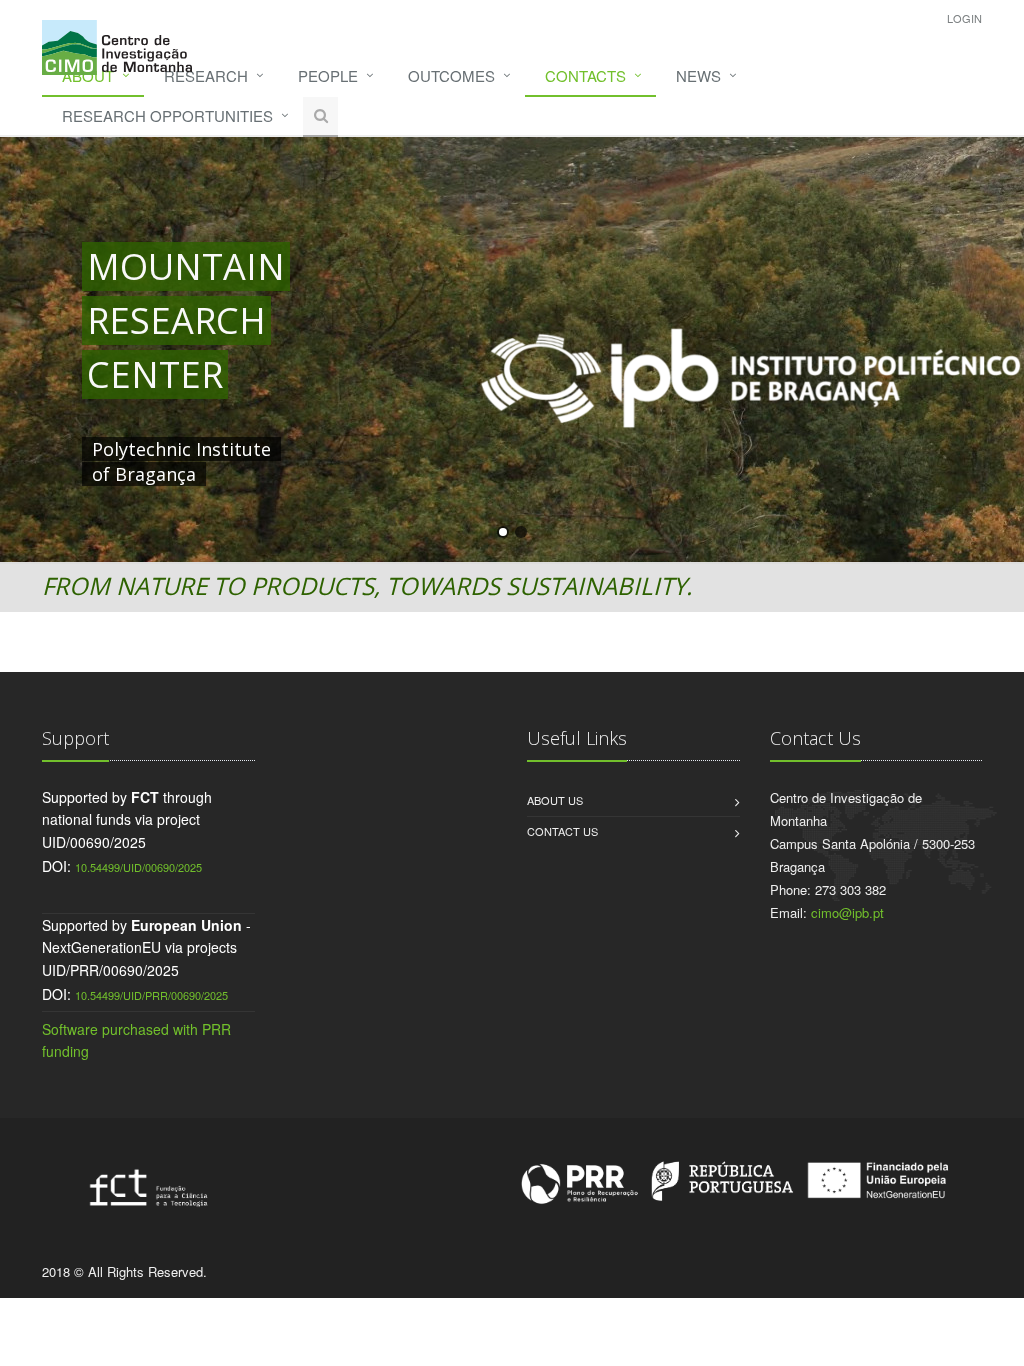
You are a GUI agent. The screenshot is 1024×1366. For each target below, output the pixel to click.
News (698, 75)
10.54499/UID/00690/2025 (138, 867)
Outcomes (451, 75)
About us (555, 800)
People (328, 75)
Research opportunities (167, 115)
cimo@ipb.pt (847, 912)
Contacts (585, 75)
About (88, 75)
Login (964, 18)
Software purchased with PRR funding (136, 1040)
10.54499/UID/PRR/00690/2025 (151, 995)
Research (206, 75)
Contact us (562, 831)
